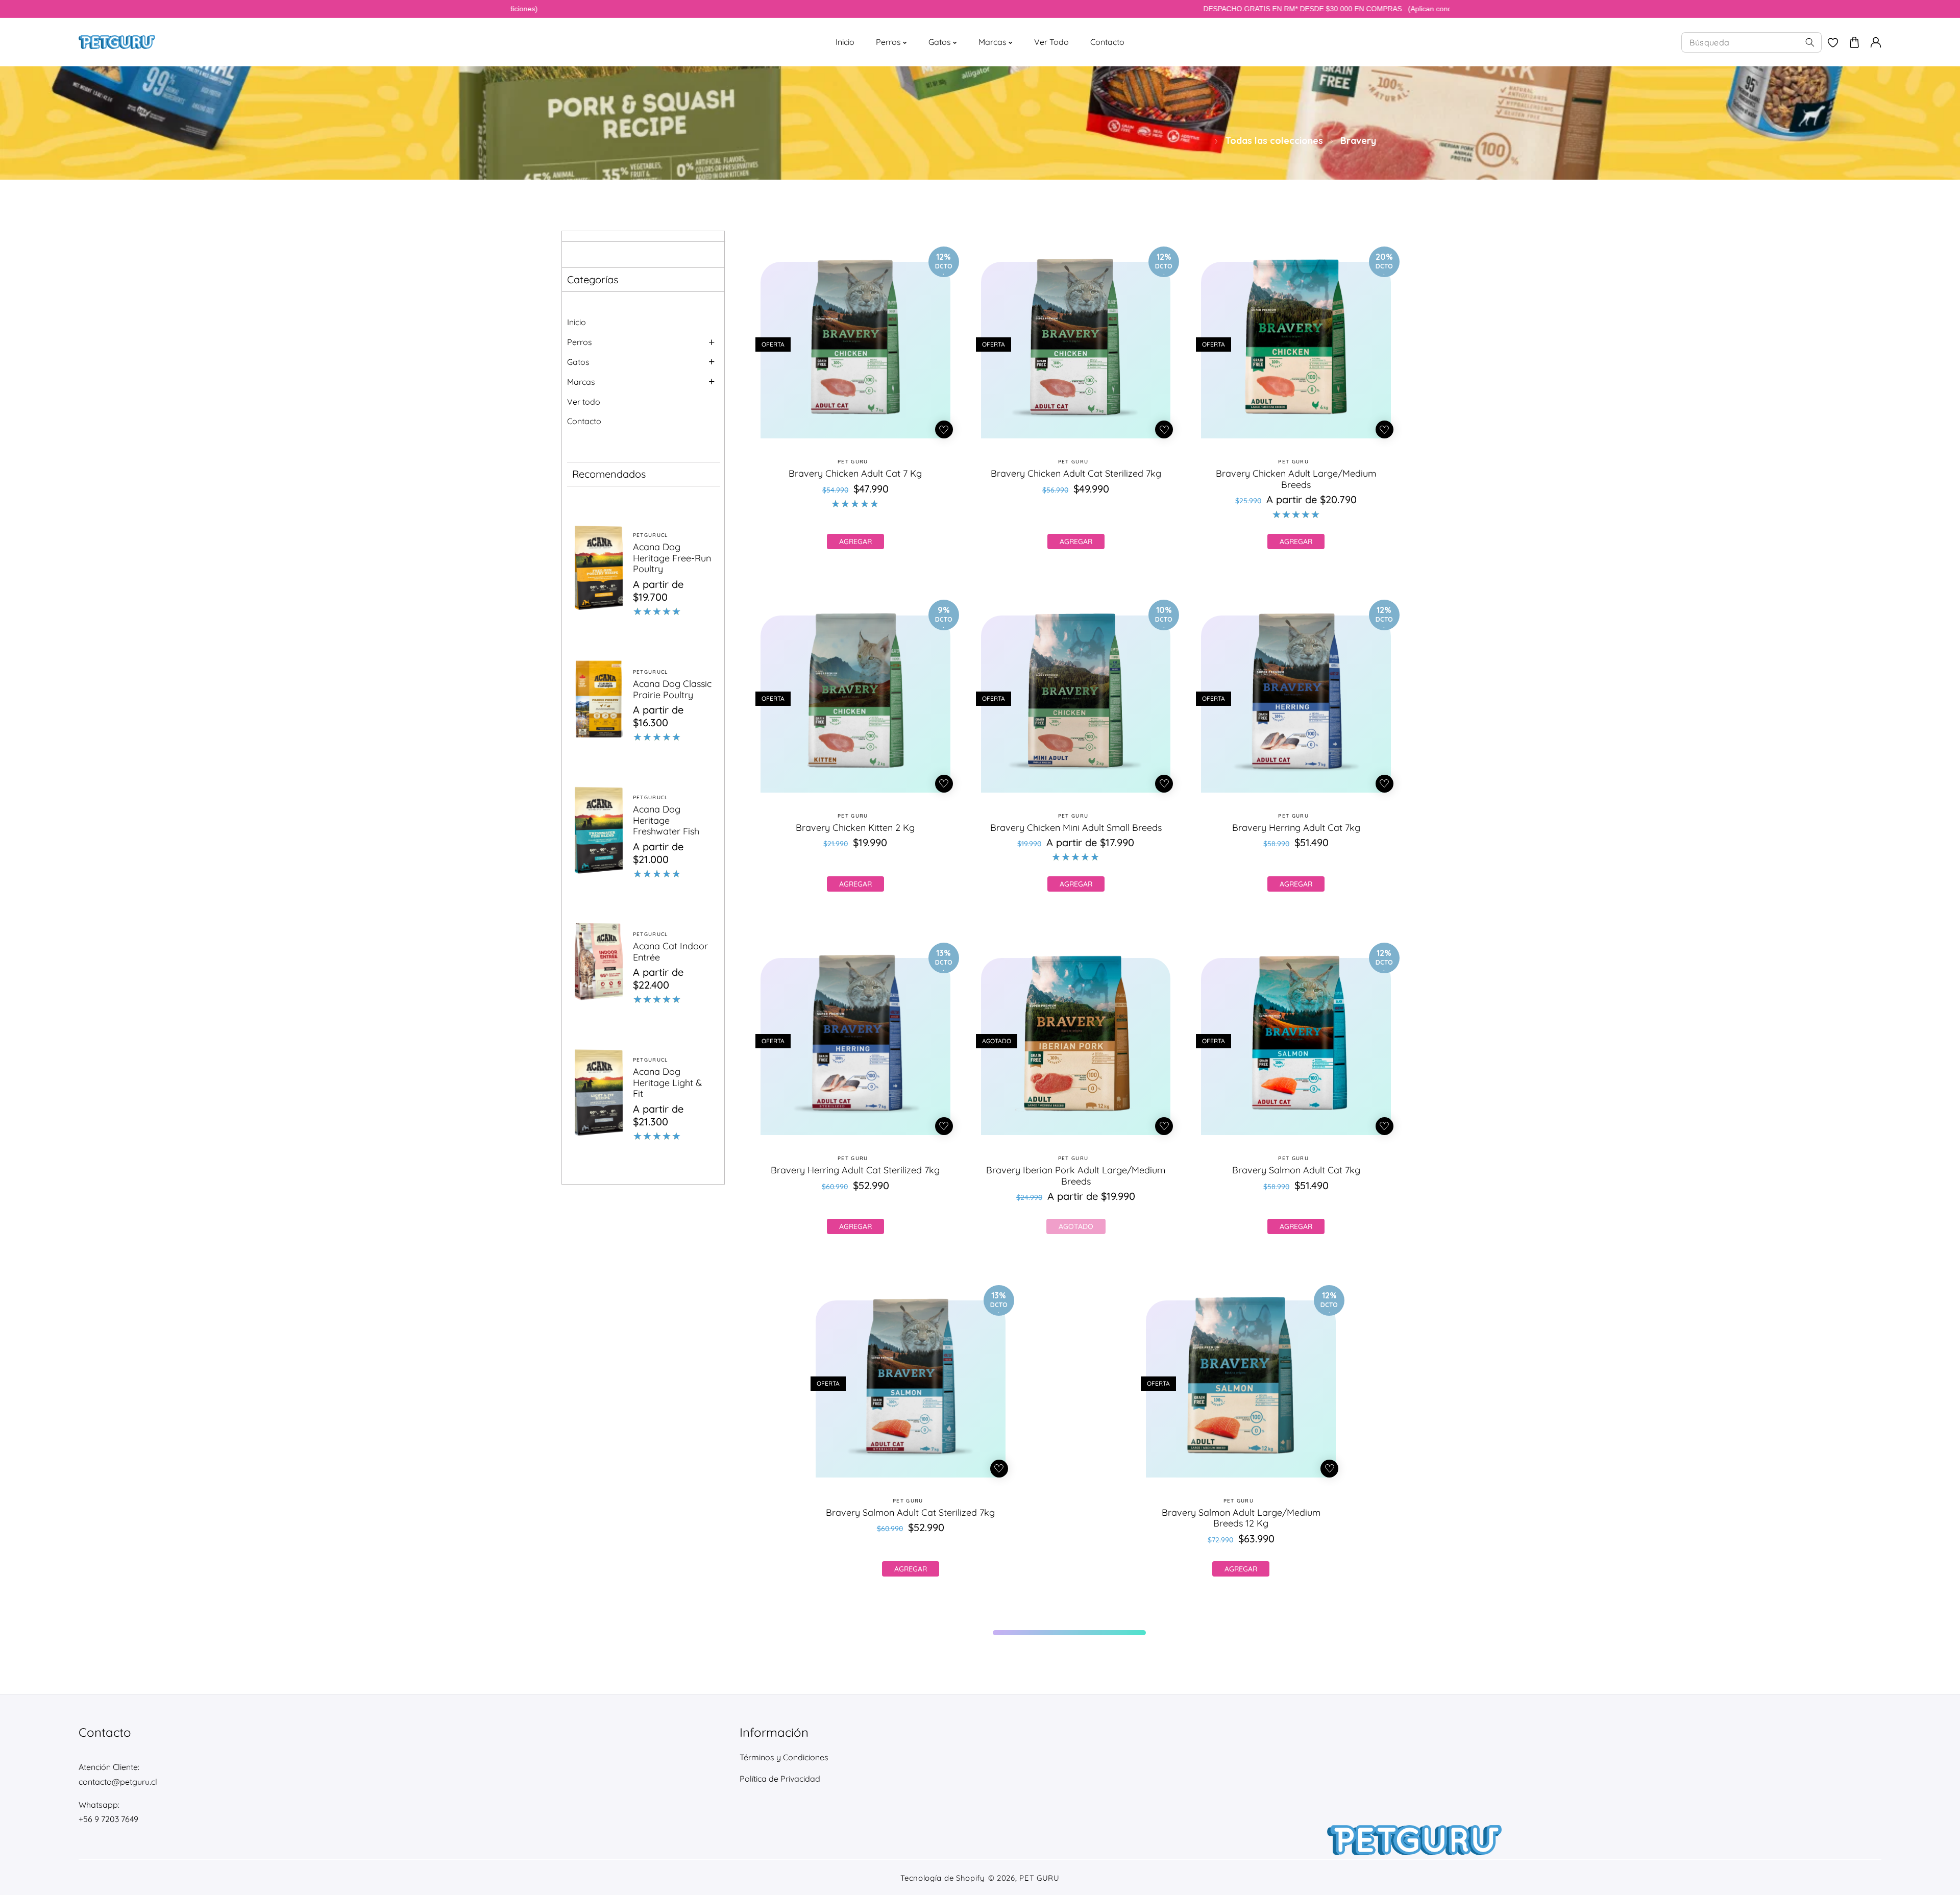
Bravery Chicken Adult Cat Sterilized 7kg (1076, 474)
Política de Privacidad (780, 1779)
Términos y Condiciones (784, 1757)
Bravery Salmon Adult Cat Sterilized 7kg (910, 1513)
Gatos (578, 362)
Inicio (577, 322)
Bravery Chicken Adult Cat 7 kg (855, 474)
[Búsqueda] (1810, 42)
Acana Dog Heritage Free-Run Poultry (672, 558)
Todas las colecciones (1274, 141)
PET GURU (1039, 1878)
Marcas (581, 382)
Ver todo (584, 402)
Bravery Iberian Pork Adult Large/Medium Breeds (1076, 1176)
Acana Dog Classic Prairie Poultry (672, 689)
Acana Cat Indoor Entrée (670, 952)
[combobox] (1751, 42)
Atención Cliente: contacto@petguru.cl (118, 1774)
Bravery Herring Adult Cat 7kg (1296, 828)
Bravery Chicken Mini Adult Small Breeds (1076, 828)
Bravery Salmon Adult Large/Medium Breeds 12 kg (1241, 1518)
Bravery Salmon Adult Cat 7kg (1296, 1170)
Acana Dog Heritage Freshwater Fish (666, 820)
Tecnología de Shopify (943, 1878)
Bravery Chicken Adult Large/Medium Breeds (1296, 479)
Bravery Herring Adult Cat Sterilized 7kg (855, 1170)
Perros (580, 342)
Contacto (584, 421)
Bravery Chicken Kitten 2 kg (855, 828)
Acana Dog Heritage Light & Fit (667, 1083)
